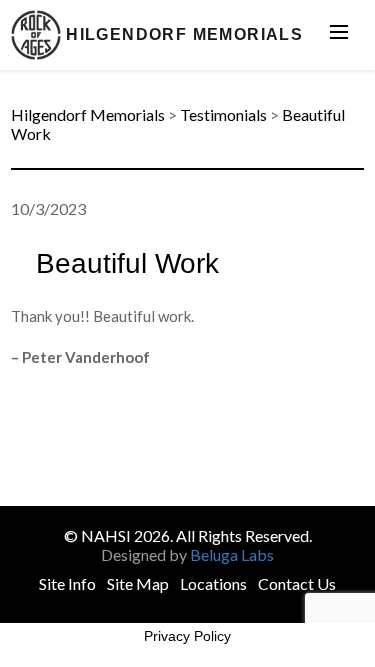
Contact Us (297, 583)
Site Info (67, 583)
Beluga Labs (232, 554)
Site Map (138, 583)
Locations (213, 583)
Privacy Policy (187, 636)
